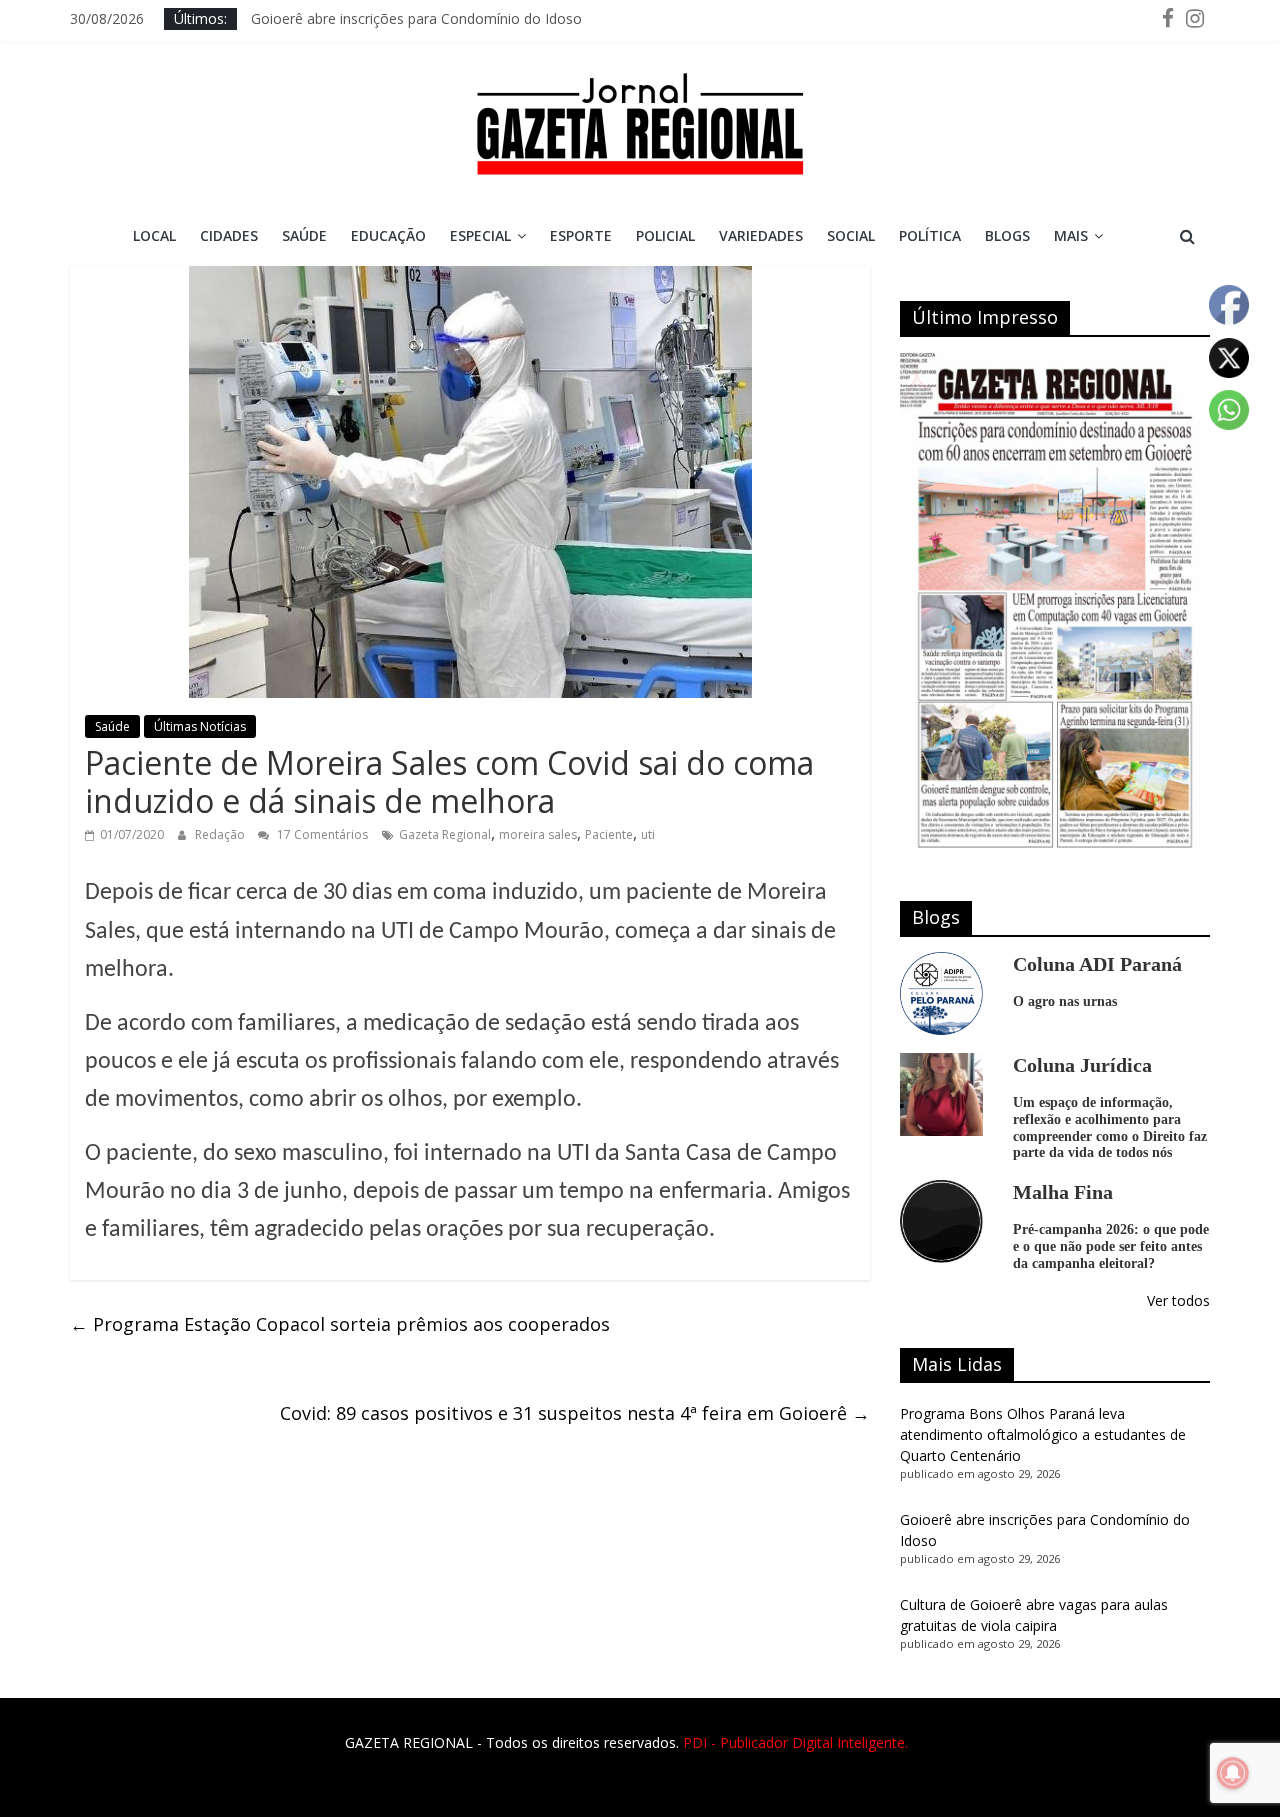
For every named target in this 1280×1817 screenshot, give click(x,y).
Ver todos (1178, 1300)
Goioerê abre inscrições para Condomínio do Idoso (416, 18)
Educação (388, 235)
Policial (665, 235)
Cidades (229, 235)
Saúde (304, 235)
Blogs (1007, 235)
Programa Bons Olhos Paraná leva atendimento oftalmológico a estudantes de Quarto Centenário (1043, 1434)
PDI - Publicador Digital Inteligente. (795, 1742)
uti (648, 834)
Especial (480, 235)
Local (154, 235)
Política (930, 235)
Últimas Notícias (200, 726)
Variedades (761, 235)
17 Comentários (321, 834)
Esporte (581, 235)
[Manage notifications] (1233, 1773)
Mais (1071, 235)
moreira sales (538, 834)
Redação (221, 834)
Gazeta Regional (445, 834)
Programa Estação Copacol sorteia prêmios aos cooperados (340, 1324)
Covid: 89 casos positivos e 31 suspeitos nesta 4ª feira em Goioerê (575, 1413)
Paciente (609, 834)
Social (851, 235)
